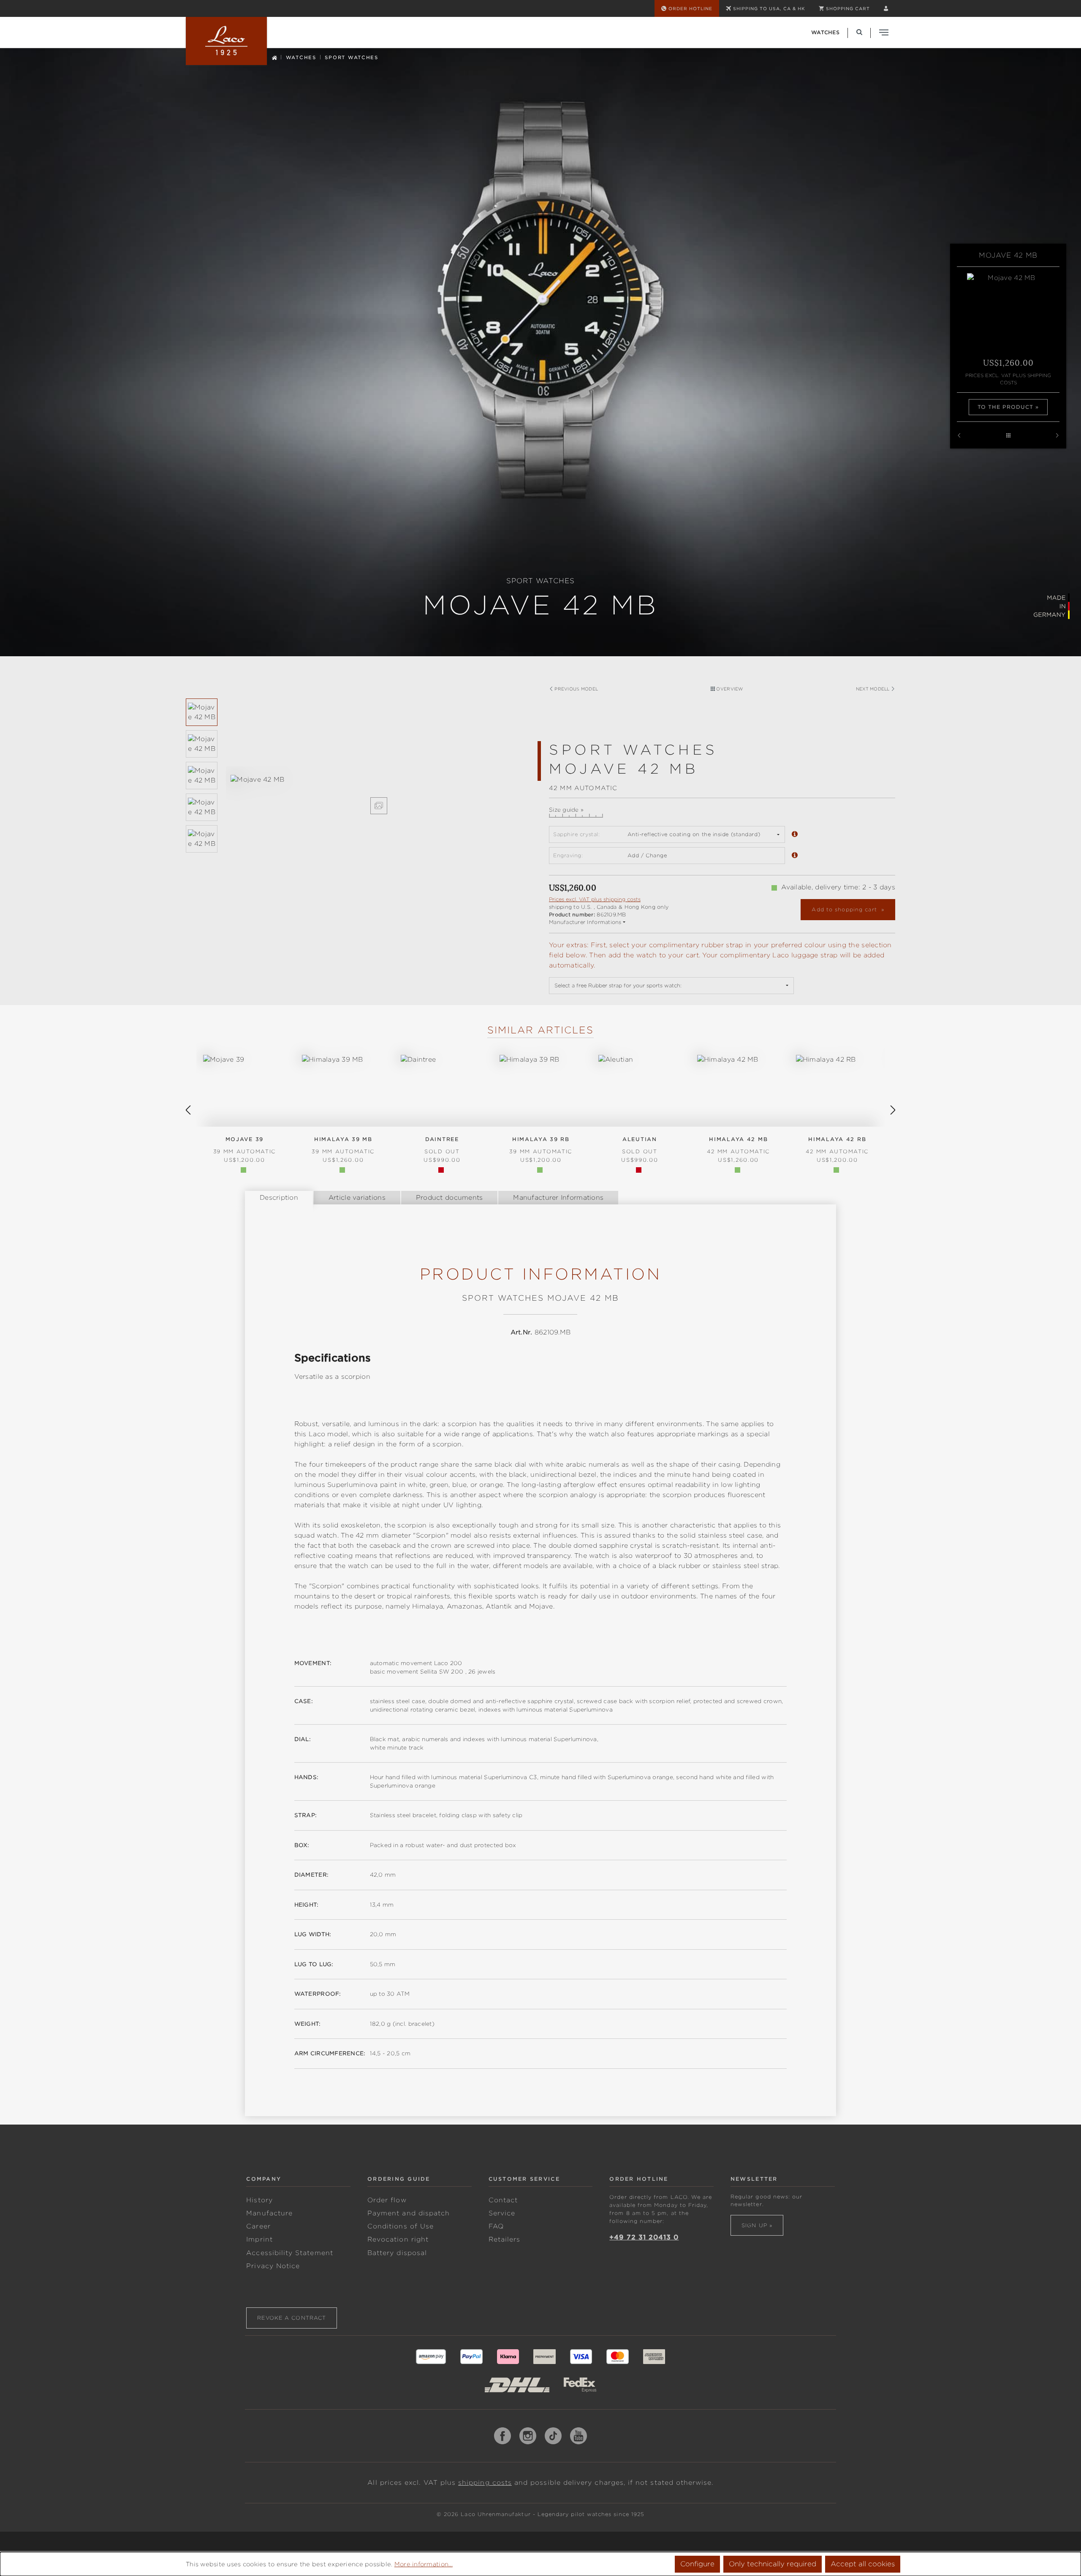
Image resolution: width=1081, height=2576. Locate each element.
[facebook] (502, 2436)
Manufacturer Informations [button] (585, 922)
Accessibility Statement (289, 2253)
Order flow (387, 2200)
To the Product (1006, 407)
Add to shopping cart (845, 909)
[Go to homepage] (226, 41)
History (259, 2200)
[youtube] (579, 2436)
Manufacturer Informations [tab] (558, 1198)
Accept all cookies (863, 2564)
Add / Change (647, 855)
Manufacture (269, 2213)
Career (258, 2226)
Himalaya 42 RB (837, 1145)
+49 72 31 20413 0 (644, 2237)
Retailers (505, 2239)
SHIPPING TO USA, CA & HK (769, 8)
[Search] (859, 32)
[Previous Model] (959, 436)
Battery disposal (397, 2253)
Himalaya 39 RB (541, 1145)
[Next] (893, 1110)
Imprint (259, 2239)
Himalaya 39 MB (343, 1145)
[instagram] (528, 2436)
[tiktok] (553, 2436)
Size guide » (566, 810)
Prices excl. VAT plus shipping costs (1008, 379)
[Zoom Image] (379, 806)
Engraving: (568, 855)
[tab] (279, 1198)
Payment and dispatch (409, 2213)
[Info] (795, 835)
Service (502, 2213)
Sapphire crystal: (576, 834)
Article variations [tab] (357, 1198)
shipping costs (485, 2483)
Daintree (442, 1145)
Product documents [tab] (450, 1198)
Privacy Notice (273, 2266)
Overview (729, 689)
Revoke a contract (292, 2318)
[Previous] (188, 1110)
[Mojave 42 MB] (379, 780)
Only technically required (773, 2564)
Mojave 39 (245, 1145)
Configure (697, 2564)
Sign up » (757, 2225)
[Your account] (886, 8)
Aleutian (640, 1145)
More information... (424, 2564)
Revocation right (398, 2239)
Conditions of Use (401, 2226)
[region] (359, 795)
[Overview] (1008, 436)
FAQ (496, 2226)
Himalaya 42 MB (738, 1145)
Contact (503, 2200)
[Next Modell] (1057, 436)
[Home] (274, 57)
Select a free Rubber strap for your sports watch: (618, 985)
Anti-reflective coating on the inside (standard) (694, 834)
